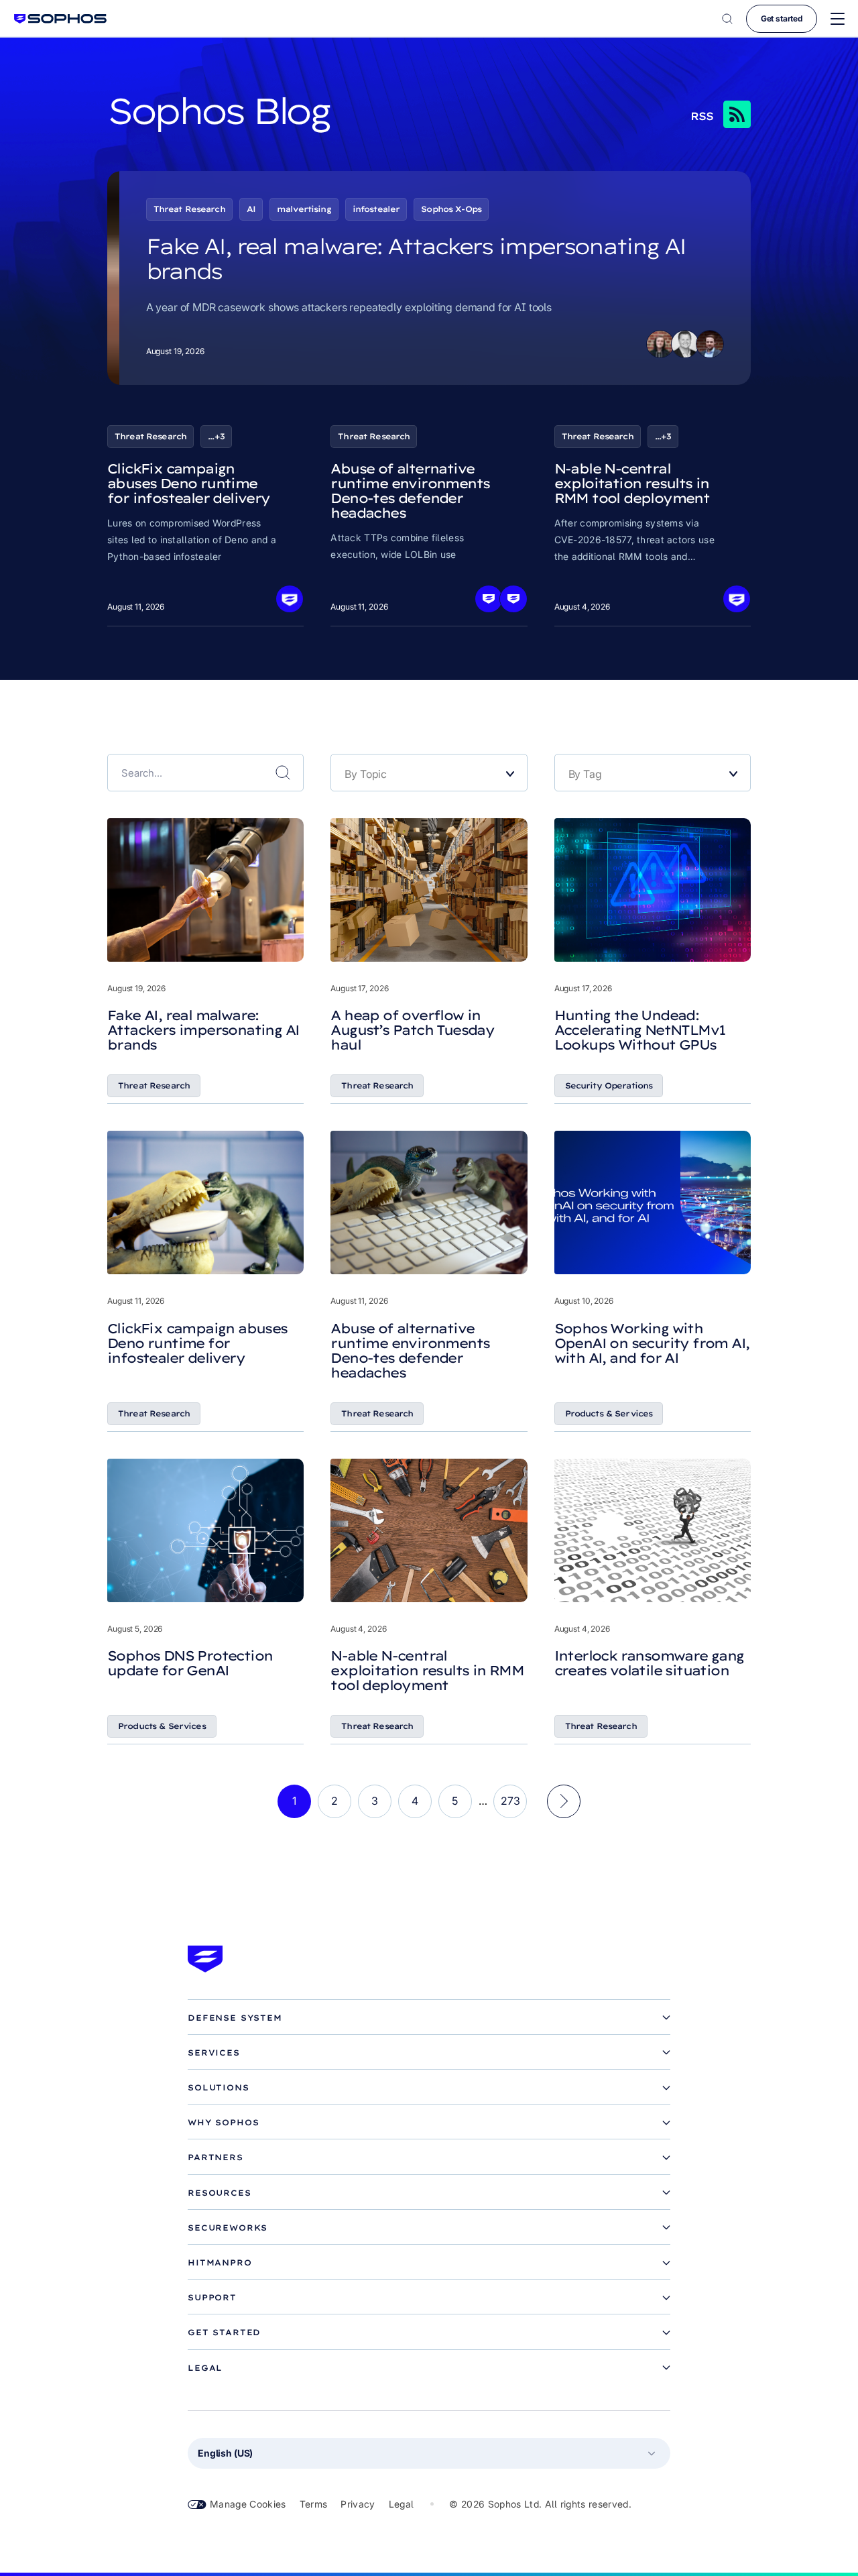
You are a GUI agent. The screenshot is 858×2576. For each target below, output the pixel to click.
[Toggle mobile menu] (838, 19)
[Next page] (564, 1801)
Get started (782, 18)
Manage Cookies (248, 2504)
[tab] (429, 2018)
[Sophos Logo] (60, 18)
